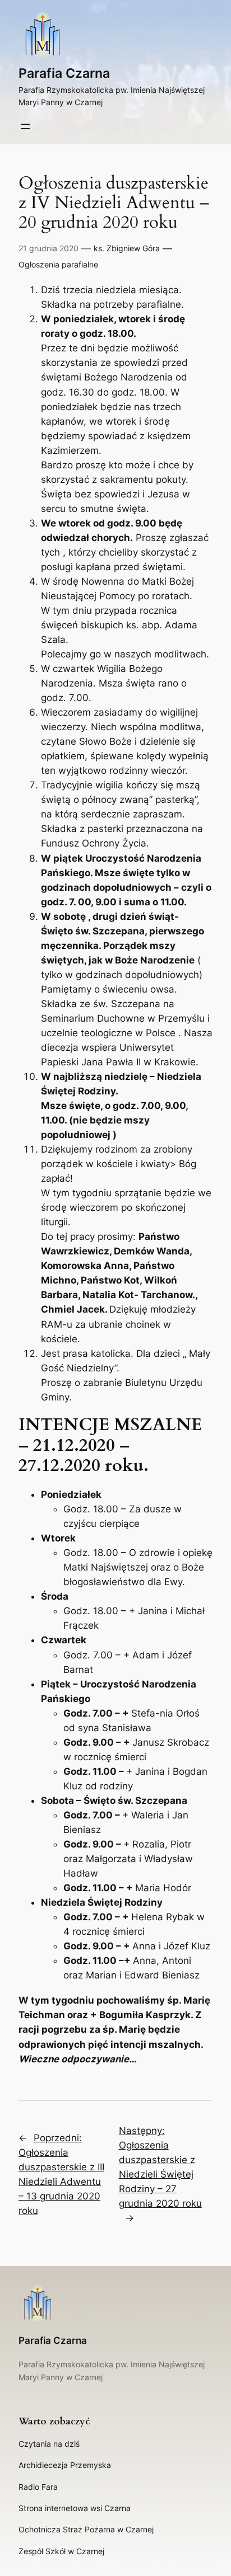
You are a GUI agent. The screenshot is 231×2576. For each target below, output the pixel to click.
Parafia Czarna (64, 73)
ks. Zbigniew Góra (127, 248)
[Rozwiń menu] (25, 126)
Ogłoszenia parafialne (58, 264)
